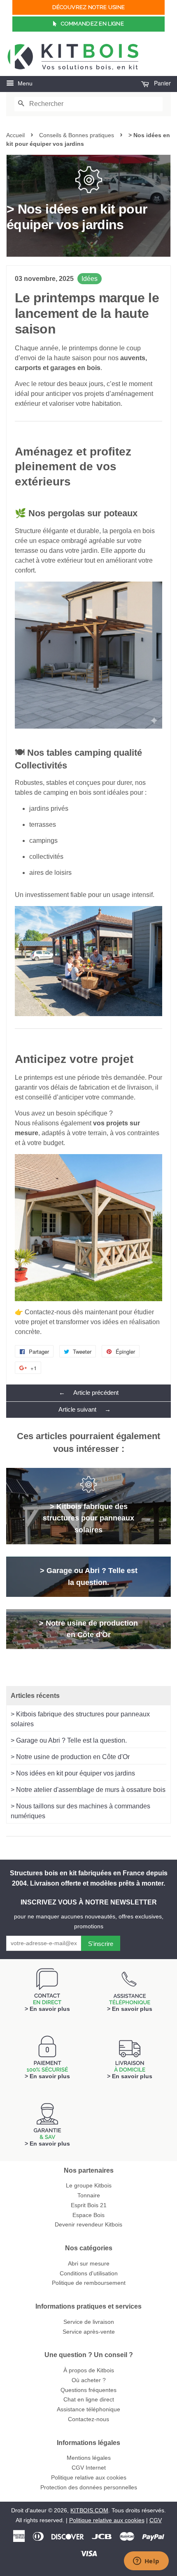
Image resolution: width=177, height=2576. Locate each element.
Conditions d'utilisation (89, 2274)
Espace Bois (88, 2215)
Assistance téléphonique (88, 2409)
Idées (90, 279)
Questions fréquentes (88, 2390)
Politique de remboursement (89, 2283)
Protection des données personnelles (89, 2487)
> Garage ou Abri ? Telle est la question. (69, 1740)
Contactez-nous (88, 2419)
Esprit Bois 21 (89, 2205)
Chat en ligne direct (89, 2400)
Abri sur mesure (89, 2264)
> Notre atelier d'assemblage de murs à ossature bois (88, 1790)
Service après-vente (89, 2332)
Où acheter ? (89, 2380)
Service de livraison (89, 2322)
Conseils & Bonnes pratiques (77, 135)
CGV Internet (89, 2468)
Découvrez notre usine (88, 7)
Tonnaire (89, 2195)
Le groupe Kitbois (89, 2186)
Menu (24, 83)
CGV (156, 2520)
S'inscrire (101, 1944)
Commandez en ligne (92, 24)
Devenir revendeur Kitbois (88, 2225)
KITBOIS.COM (89, 2510)
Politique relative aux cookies (89, 2478)
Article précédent (89, 1393)
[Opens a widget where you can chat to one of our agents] (146, 2562)
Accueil (15, 135)
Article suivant (85, 1409)
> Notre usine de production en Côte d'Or (70, 1757)
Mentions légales (89, 2458)
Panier (162, 83)
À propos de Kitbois (89, 2370)
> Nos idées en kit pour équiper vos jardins (73, 1773)
